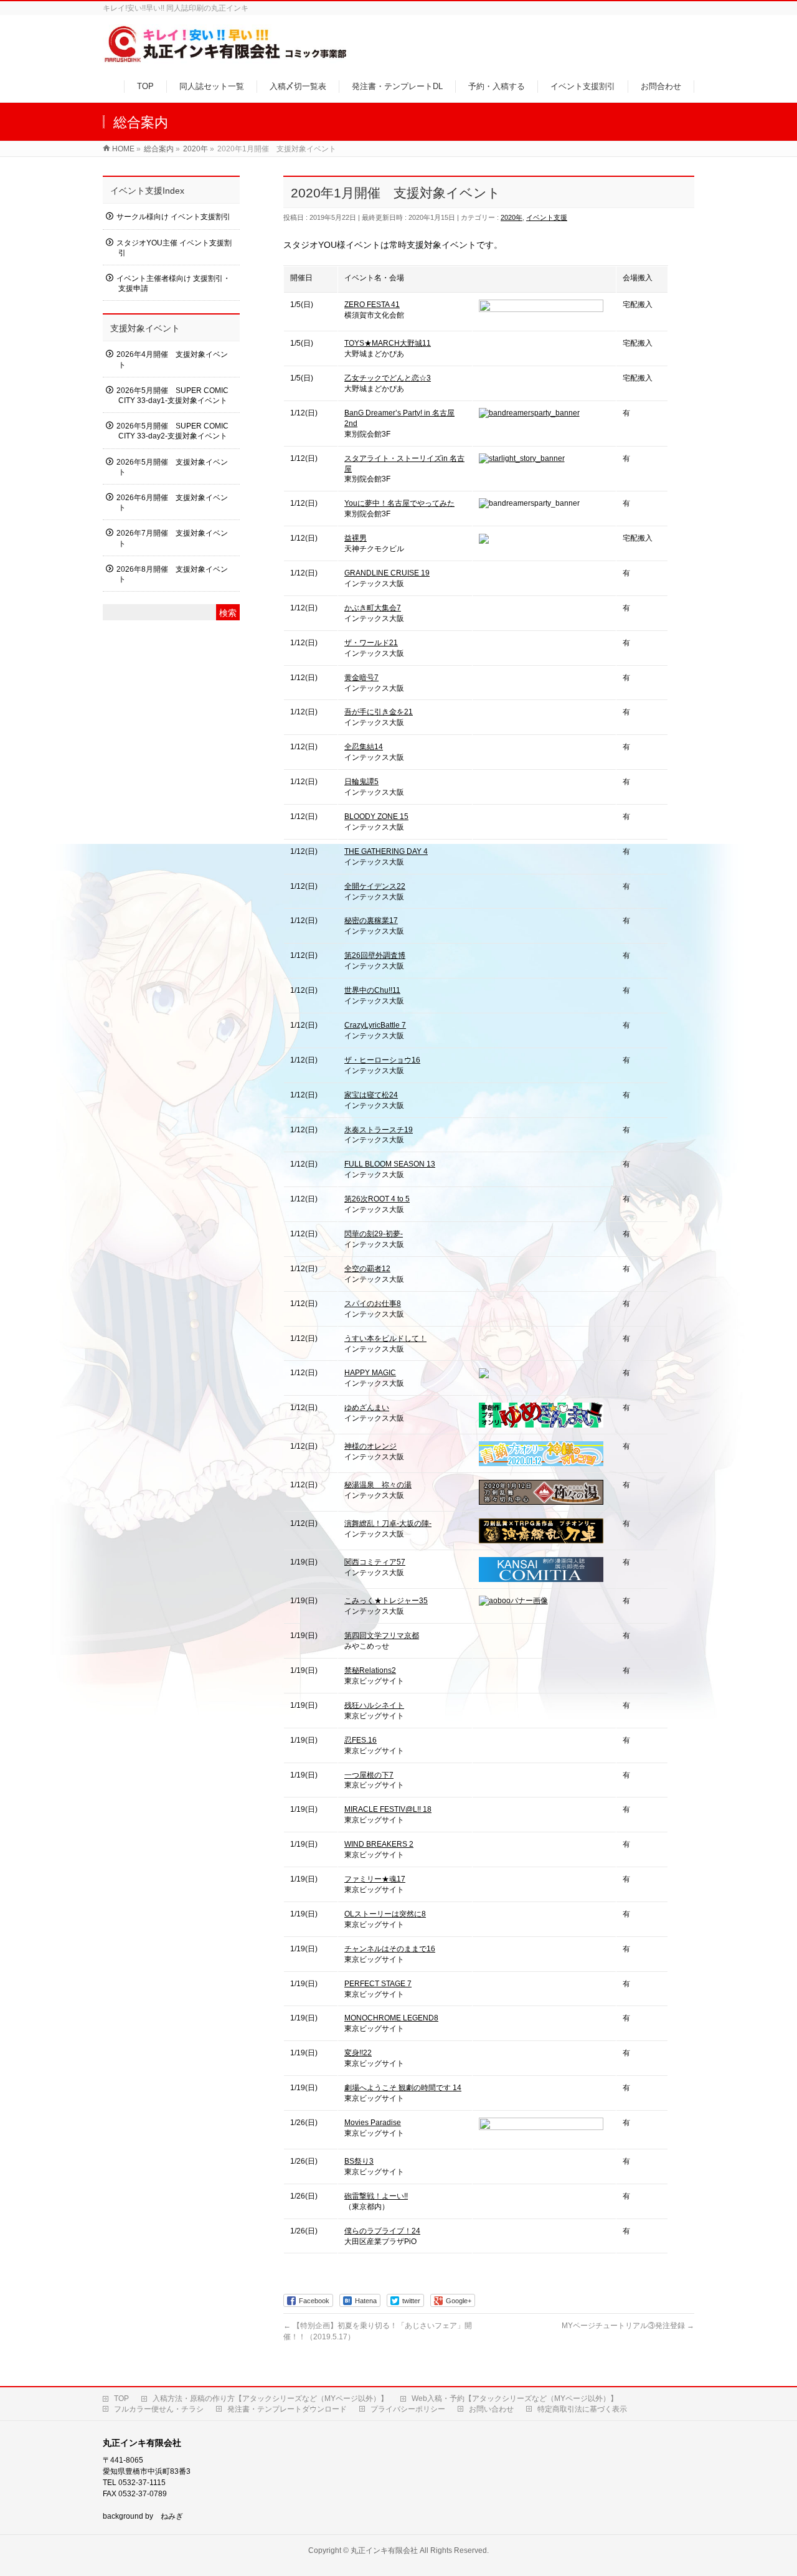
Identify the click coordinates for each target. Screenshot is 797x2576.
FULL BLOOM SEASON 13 (390, 1164)
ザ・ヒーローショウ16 (382, 1060)
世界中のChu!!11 (372, 990)
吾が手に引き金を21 (379, 712)
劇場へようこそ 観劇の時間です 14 (403, 2088)
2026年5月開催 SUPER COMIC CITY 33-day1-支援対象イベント (172, 395)
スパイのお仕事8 (373, 1304)
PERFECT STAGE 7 (378, 1984)
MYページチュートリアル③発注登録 (628, 2326)
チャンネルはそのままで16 (390, 1949)
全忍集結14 (364, 747)
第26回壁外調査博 (375, 955)
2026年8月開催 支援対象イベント (172, 574)
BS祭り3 (359, 2161)
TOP (121, 2398)
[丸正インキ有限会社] (226, 58)
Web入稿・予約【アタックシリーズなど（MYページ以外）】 (515, 2398)
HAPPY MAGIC (370, 1373)
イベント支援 (547, 217)
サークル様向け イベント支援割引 (173, 217)
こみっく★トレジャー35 (386, 1601)
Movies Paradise (373, 2123)
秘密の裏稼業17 (371, 921)
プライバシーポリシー (408, 2409)
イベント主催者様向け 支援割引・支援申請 (173, 283)
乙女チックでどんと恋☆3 (388, 378)
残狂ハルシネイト (374, 1705)
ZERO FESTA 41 (372, 305)
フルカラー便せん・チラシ (159, 2409)
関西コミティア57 (375, 1562)
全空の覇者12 (367, 1269)
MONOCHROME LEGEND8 (391, 2018)
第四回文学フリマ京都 (382, 1636)
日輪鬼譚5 (361, 782)
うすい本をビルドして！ (385, 1338)
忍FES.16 (361, 1740)
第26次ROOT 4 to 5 (377, 1199)
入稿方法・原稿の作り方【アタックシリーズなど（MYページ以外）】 (270, 2398)
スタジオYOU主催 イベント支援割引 (174, 248)
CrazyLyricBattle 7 (375, 1025)
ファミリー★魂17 (375, 1879)
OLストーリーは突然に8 (385, 1914)
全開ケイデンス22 (375, 886)
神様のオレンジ (370, 1446)
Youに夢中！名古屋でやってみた (399, 503)
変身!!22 (358, 2053)
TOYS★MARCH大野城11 (388, 343)
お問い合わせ (491, 2409)
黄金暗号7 (361, 678)
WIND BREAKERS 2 (379, 1844)
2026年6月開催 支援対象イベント (172, 503)
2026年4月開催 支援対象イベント (172, 359)
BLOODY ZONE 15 (376, 817)
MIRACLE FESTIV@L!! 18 (388, 1809)
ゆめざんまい (367, 1408)
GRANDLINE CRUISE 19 (387, 573)
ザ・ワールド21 (371, 643)
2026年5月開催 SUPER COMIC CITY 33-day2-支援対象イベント (172, 431)
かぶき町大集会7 (373, 608)
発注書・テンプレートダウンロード (287, 2409)
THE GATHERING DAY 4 (386, 851)
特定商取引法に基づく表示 (582, 2409)
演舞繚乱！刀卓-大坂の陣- (388, 1523)
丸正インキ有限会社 (384, 2550)
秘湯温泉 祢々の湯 (378, 1485)
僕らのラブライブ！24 (382, 2231)
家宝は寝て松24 (371, 1095)
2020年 (512, 217)
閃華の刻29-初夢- (374, 1234)
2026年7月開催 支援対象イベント (172, 538)
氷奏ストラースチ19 (379, 1130)
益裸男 (356, 538)
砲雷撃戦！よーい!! (376, 2196)
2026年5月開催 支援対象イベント (172, 467)
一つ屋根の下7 (369, 1775)
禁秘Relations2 (370, 1670)
